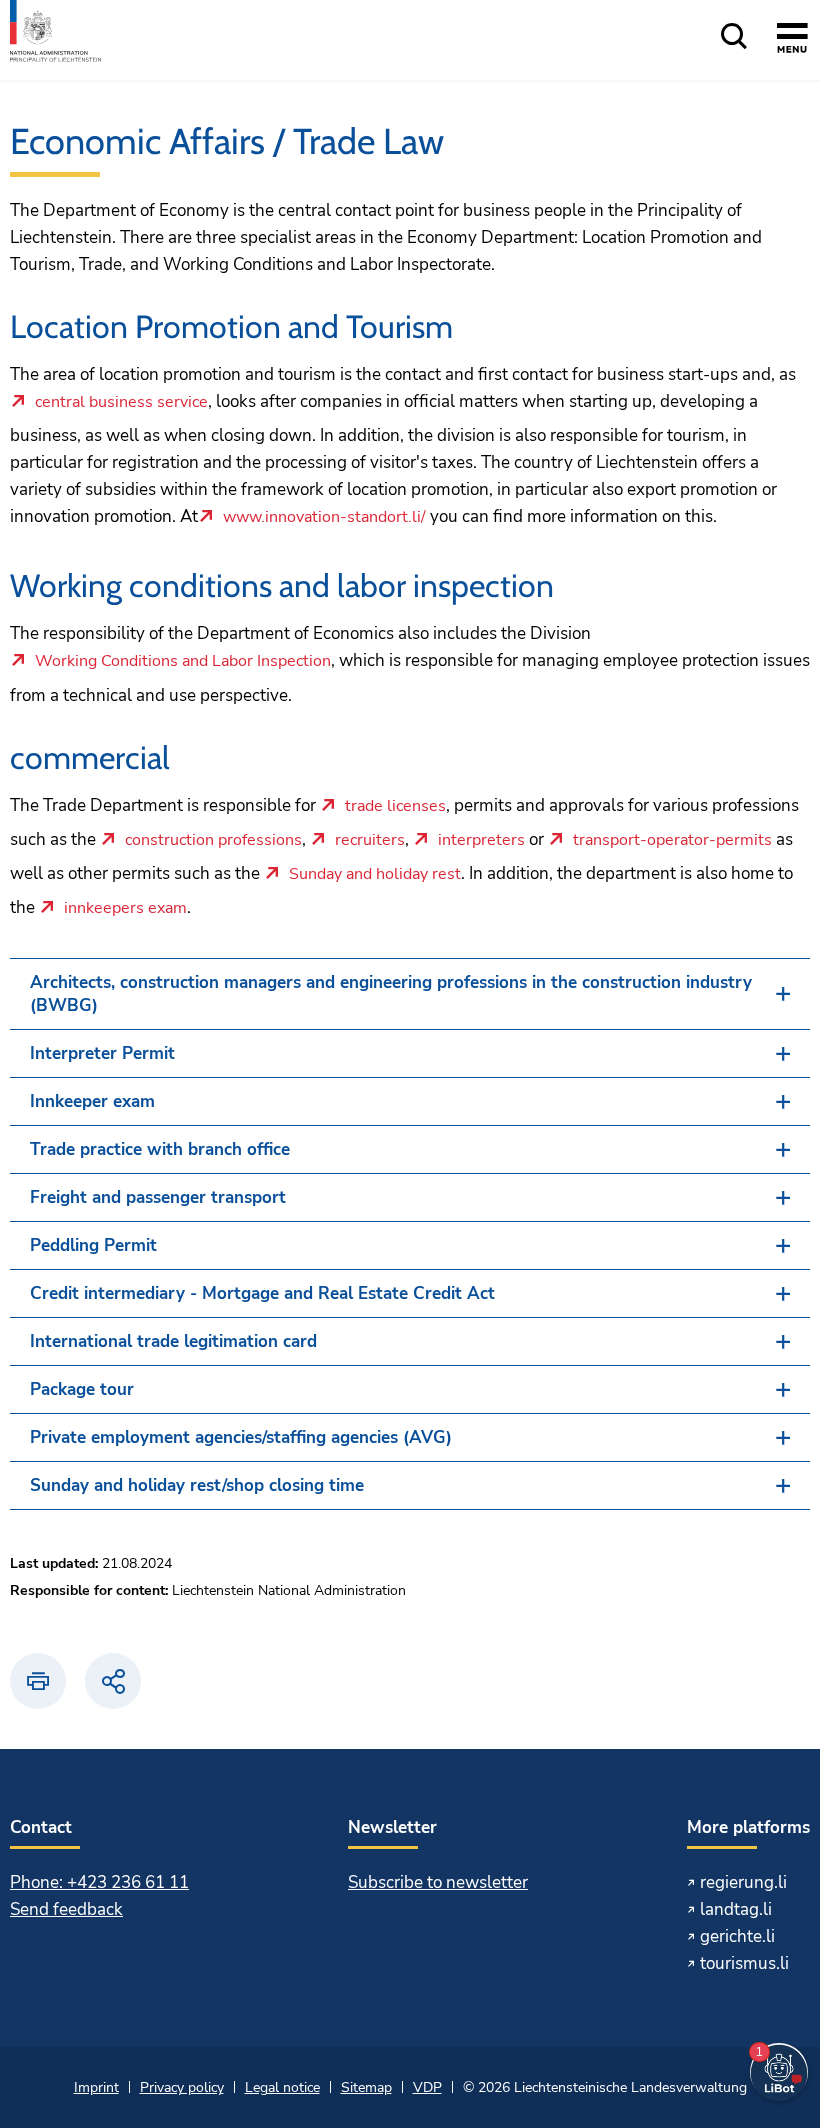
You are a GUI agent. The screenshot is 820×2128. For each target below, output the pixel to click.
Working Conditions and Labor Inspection (183, 662)
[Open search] (734, 37)
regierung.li (743, 1882)
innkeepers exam (125, 909)
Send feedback (66, 1909)
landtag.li (736, 1909)
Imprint (96, 2087)
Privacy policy (182, 2087)
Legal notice (282, 2087)
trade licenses (395, 807)
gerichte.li (737, 1936)
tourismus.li (744, 1963)
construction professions (213, 841)
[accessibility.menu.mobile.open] (792, 41)
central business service (121, 403)
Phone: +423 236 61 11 (99, 1882)
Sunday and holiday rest (375, 875)
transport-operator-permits (672, 841)
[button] (410, 994)
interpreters (481, 841)
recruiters (370, 841)
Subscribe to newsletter (438, 1882)
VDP (427, 2087)
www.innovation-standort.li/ (324, 518)
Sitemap (366, 2087)
